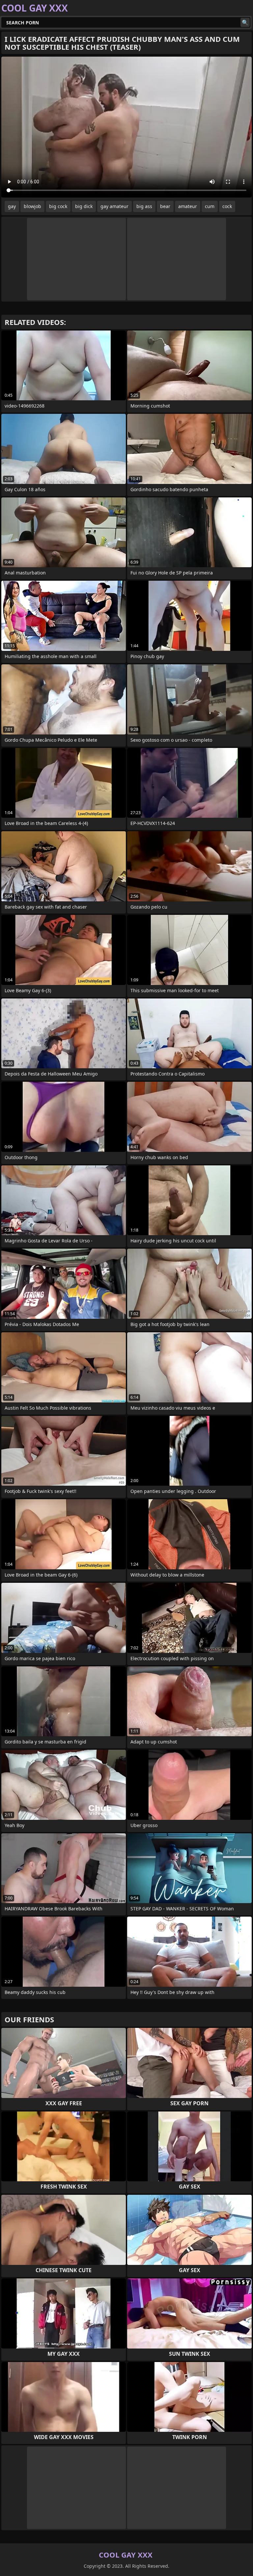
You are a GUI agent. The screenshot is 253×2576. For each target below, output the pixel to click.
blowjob (32, 206)
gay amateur (114, 206)
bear (165, 206)
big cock (58, 206)
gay (12, 206)
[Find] (245, 22)
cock (227, 206)
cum (210, 206)
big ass (144, 206)
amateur (188, 206)
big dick (84, 206)
